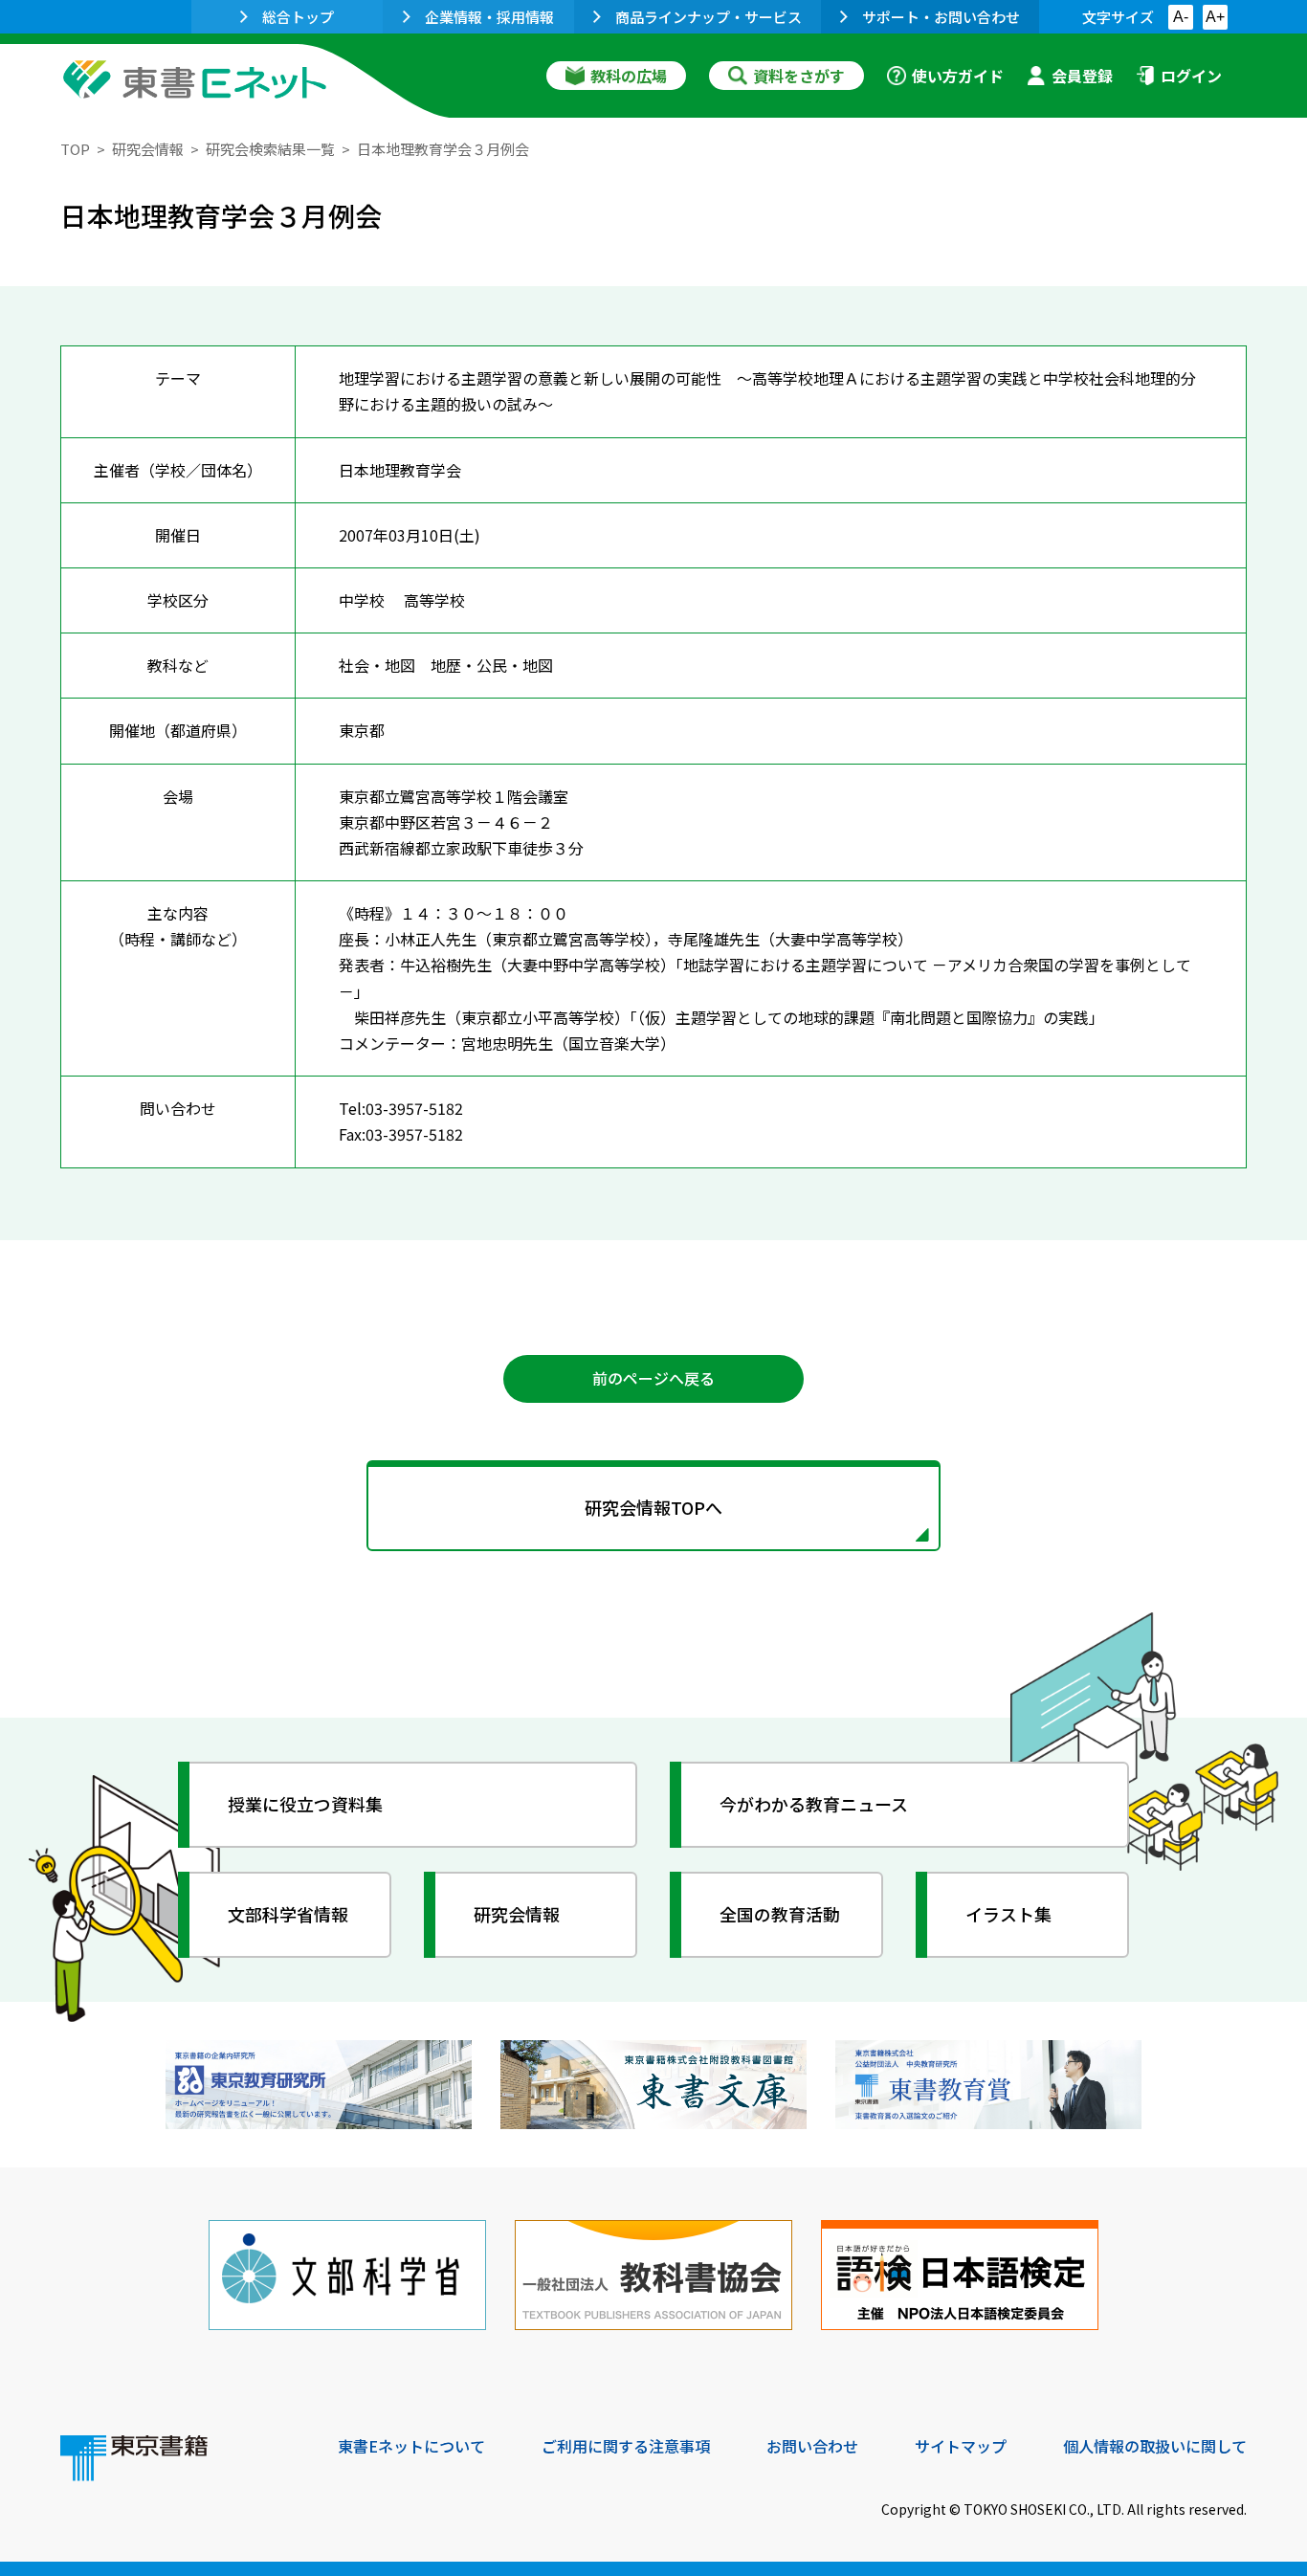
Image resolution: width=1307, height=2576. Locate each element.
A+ (1215, 17)
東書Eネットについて (411, 2446)
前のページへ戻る (653, 1378)
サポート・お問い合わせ (941, 17)
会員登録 (1082, 76)
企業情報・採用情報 (489, 17)
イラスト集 (1008, 1914)
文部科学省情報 (288, 1914)
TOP (75, 149)
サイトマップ (961, 2446)
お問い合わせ (812, 2446)
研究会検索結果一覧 (270, 149)
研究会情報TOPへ (653, 1507)
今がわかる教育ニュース (814, 1804)
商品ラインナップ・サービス (709, 17)
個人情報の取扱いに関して (1155, 2446)
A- (1181, 17)
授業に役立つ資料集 (305, 1804)
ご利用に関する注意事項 (626, 2446)
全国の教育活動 (780, 1914)
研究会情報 (148, 149)
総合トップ (298, 17)
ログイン (1191, 76)
